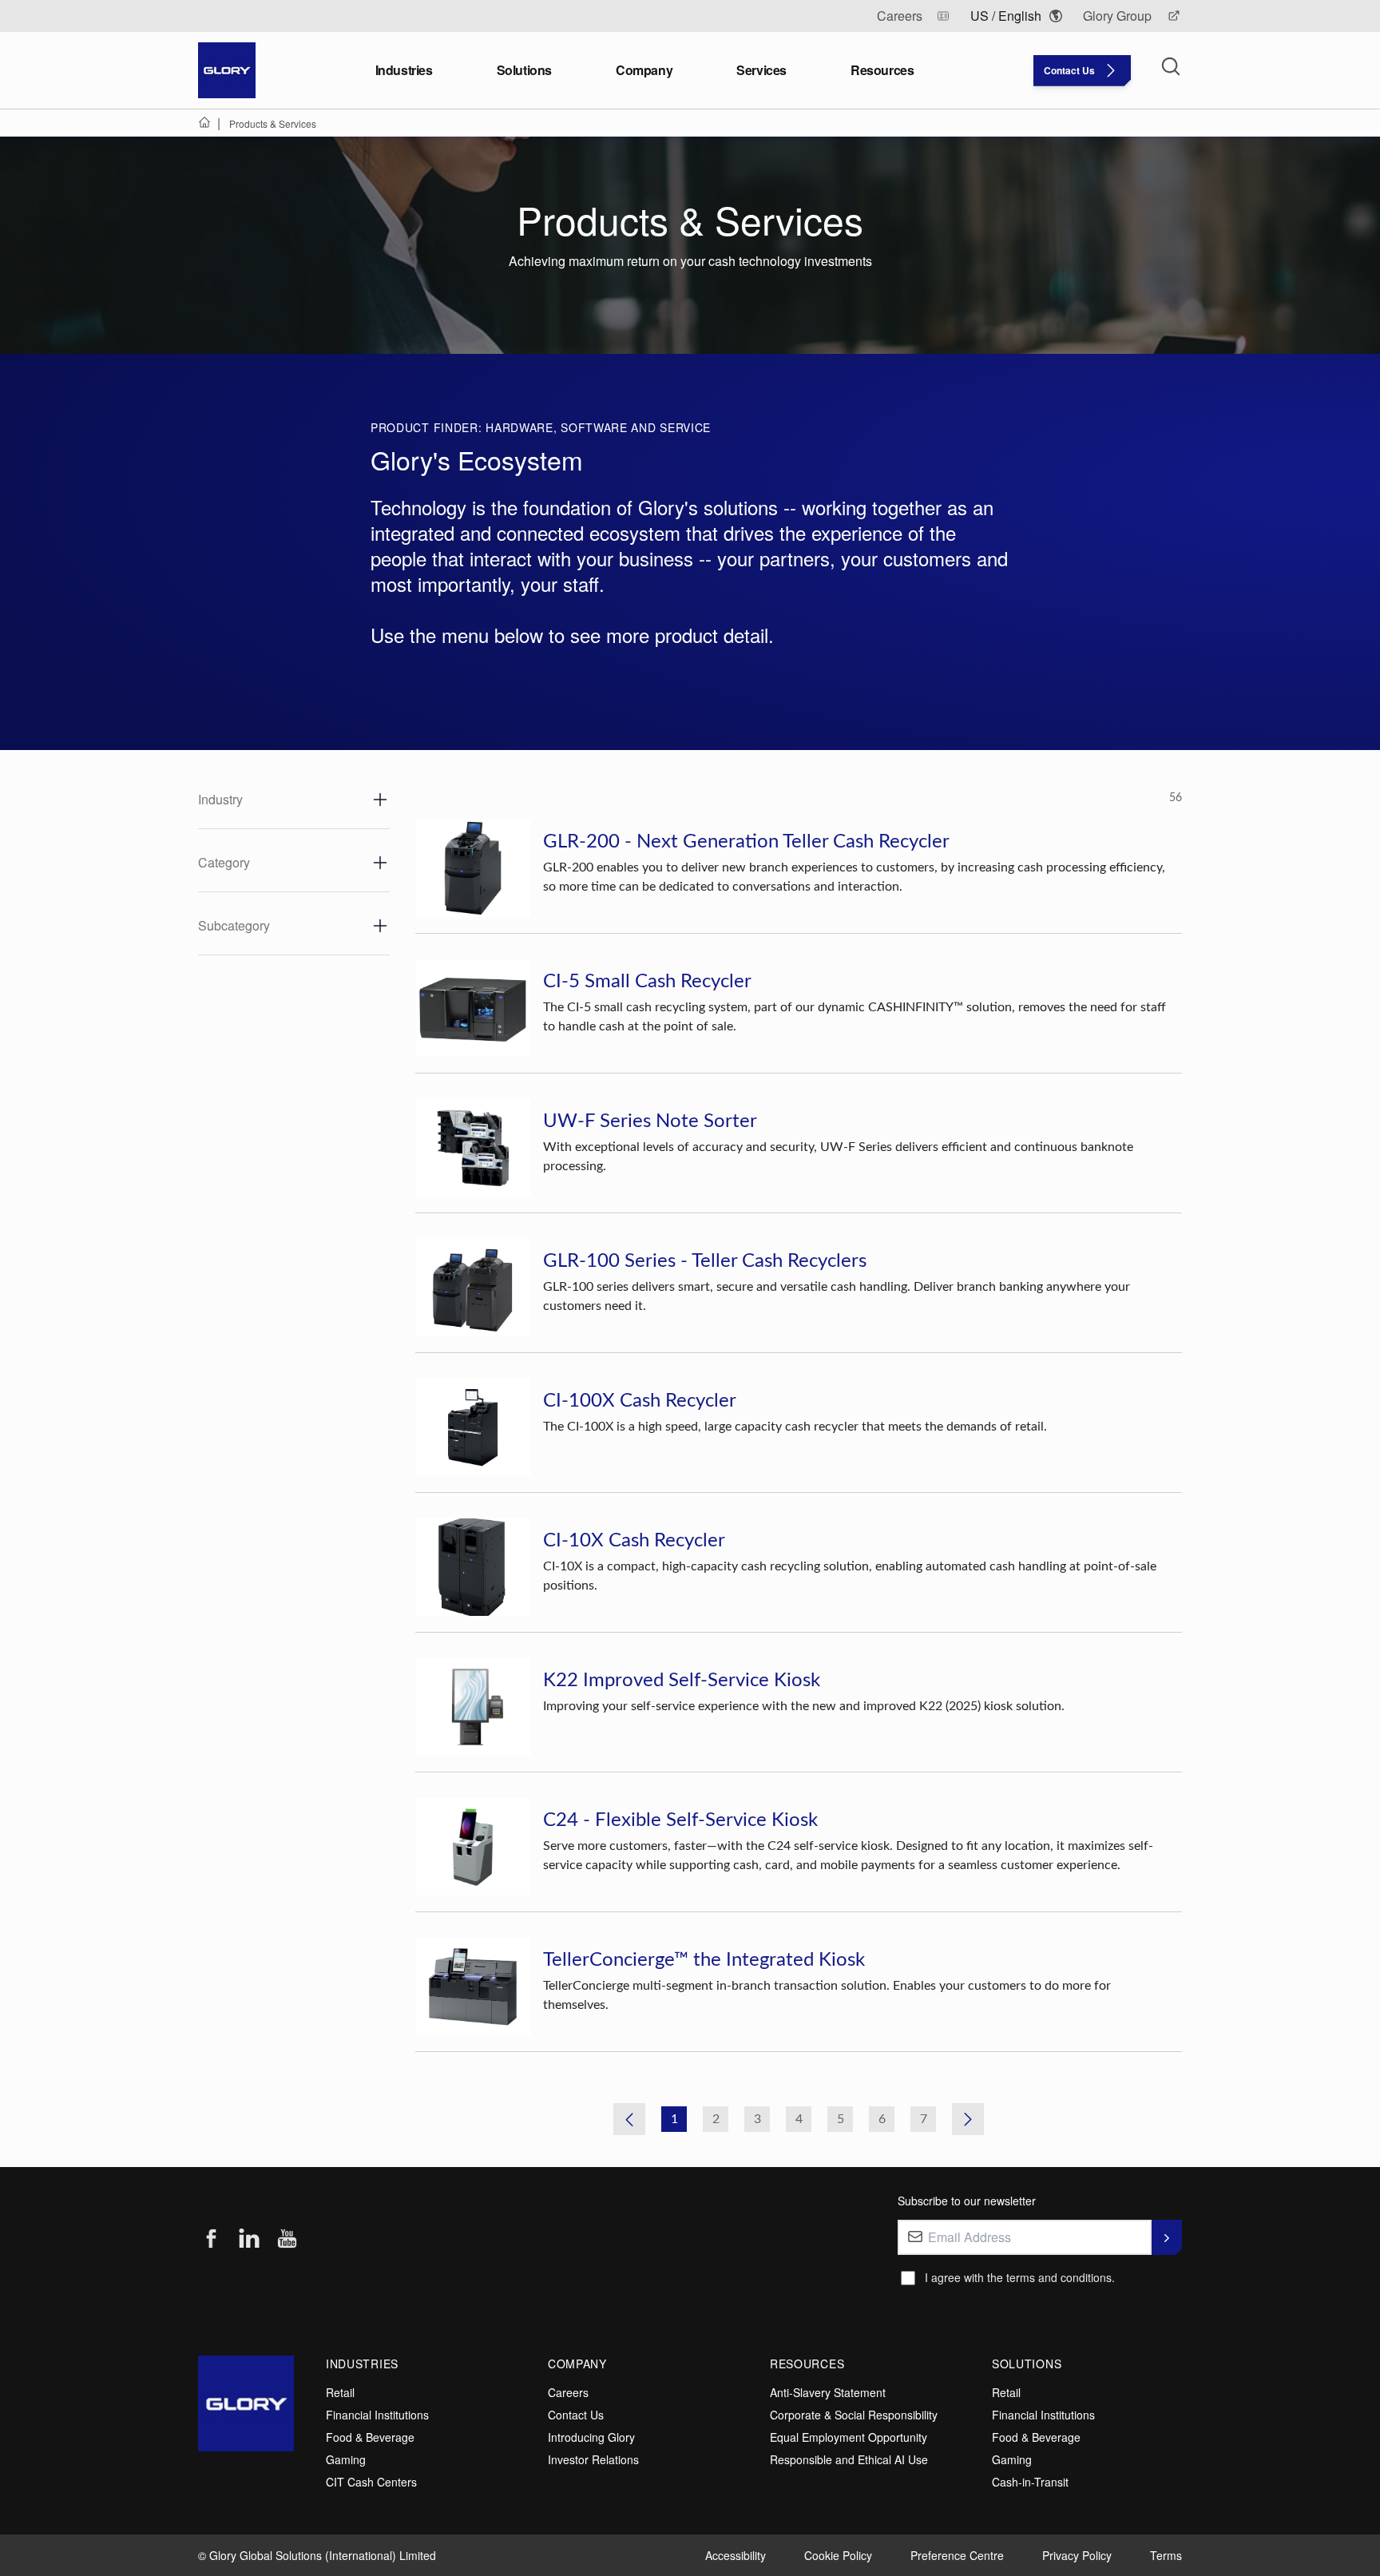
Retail (340, 2392)
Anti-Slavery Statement (828, 2392)
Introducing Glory (591, 2437)
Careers (568, 2392)
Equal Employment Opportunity (849, 2437)
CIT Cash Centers (371, 2482)
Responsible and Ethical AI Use (849, 2459)
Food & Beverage (370, 2437)
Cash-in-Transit (1030, 2482)
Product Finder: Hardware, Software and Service (541, 427)
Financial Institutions (377, 2415)
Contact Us (576, 2415)
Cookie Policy (838, 2555)
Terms (1166, 2555)
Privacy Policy (1077, 2555)
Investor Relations (593, 2459)
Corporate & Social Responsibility (854, 2415)
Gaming (346, 2459)
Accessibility (736, 2555)
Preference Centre (957, 2555)
